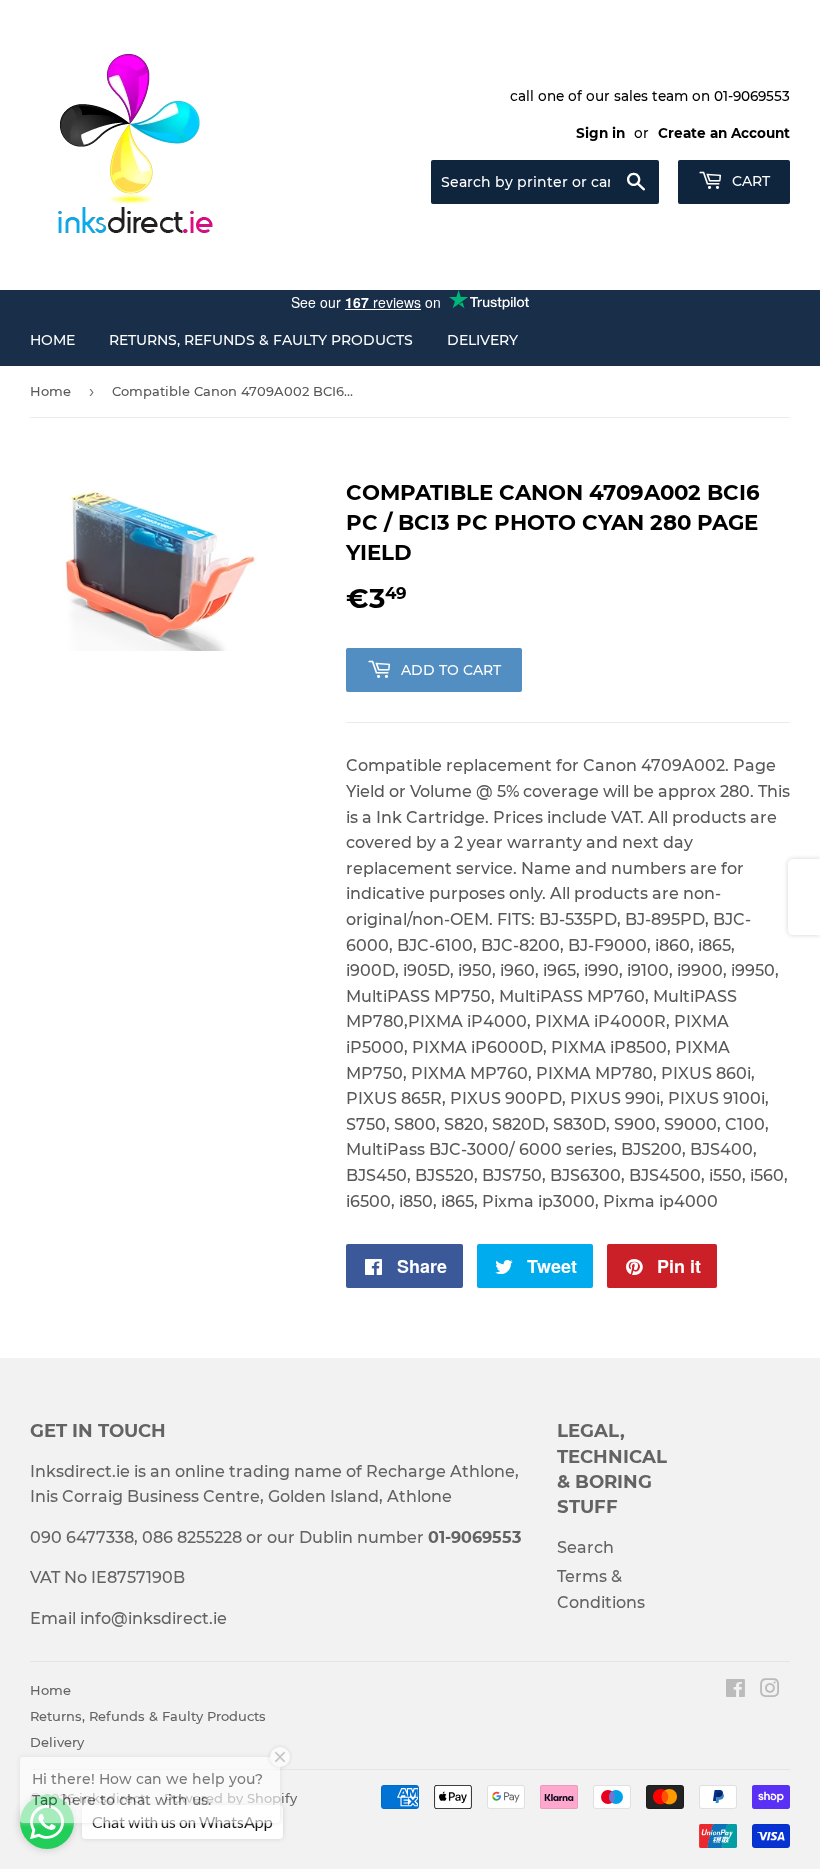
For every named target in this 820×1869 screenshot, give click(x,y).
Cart (749, 181)
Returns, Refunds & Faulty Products (261, 340)
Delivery (482, 340)
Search (585, 1547)
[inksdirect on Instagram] (770, 1690)
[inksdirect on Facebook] (735, 1690)
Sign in (600, 133)
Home (52, 340)
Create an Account (724, 133)
